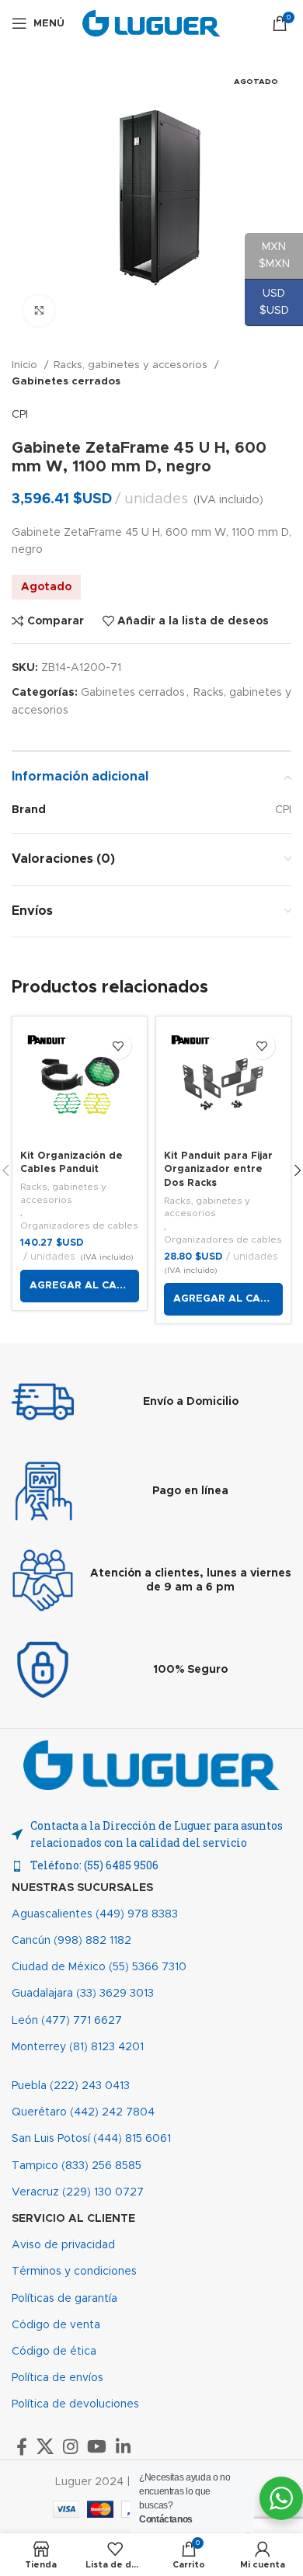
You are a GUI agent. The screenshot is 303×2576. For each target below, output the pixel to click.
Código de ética (54, 2352)
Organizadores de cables (79, 1225)
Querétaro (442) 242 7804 (83, 2112)
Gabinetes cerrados (66, 381)
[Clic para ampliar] (39, 311)
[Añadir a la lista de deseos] (118, 1046)
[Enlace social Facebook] (22, 2446)
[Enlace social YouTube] (97, 2446)
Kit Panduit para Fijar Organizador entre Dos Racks (218, 1170)
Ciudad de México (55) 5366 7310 (99, 1967)
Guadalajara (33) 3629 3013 (83, 1994)
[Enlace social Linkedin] (123, 2446)
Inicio (26, 365)
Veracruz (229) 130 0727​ (78, 2192)
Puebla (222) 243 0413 (71, 2086)
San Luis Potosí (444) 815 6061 (91, 2139)
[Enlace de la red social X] (45, 2446)
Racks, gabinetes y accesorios (132, 365)
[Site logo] (152, 23)
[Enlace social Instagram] (70, 2446)
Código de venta (56, 2325)
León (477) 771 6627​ (67, 2021)
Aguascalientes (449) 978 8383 (95, 1914)
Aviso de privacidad (63, 2245)
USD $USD (267, 302)
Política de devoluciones (75, 2404)
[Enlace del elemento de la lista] (151, 1865)
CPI (20, 415)
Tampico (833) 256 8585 (77, 2166)
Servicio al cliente (73, 2219)
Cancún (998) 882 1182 (71, 1941)
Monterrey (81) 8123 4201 (78, 2047)
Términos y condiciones (74, 2272)
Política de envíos (57, 2378)
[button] (80, 1286)
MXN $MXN (267, 256)
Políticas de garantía (64, 2299)
